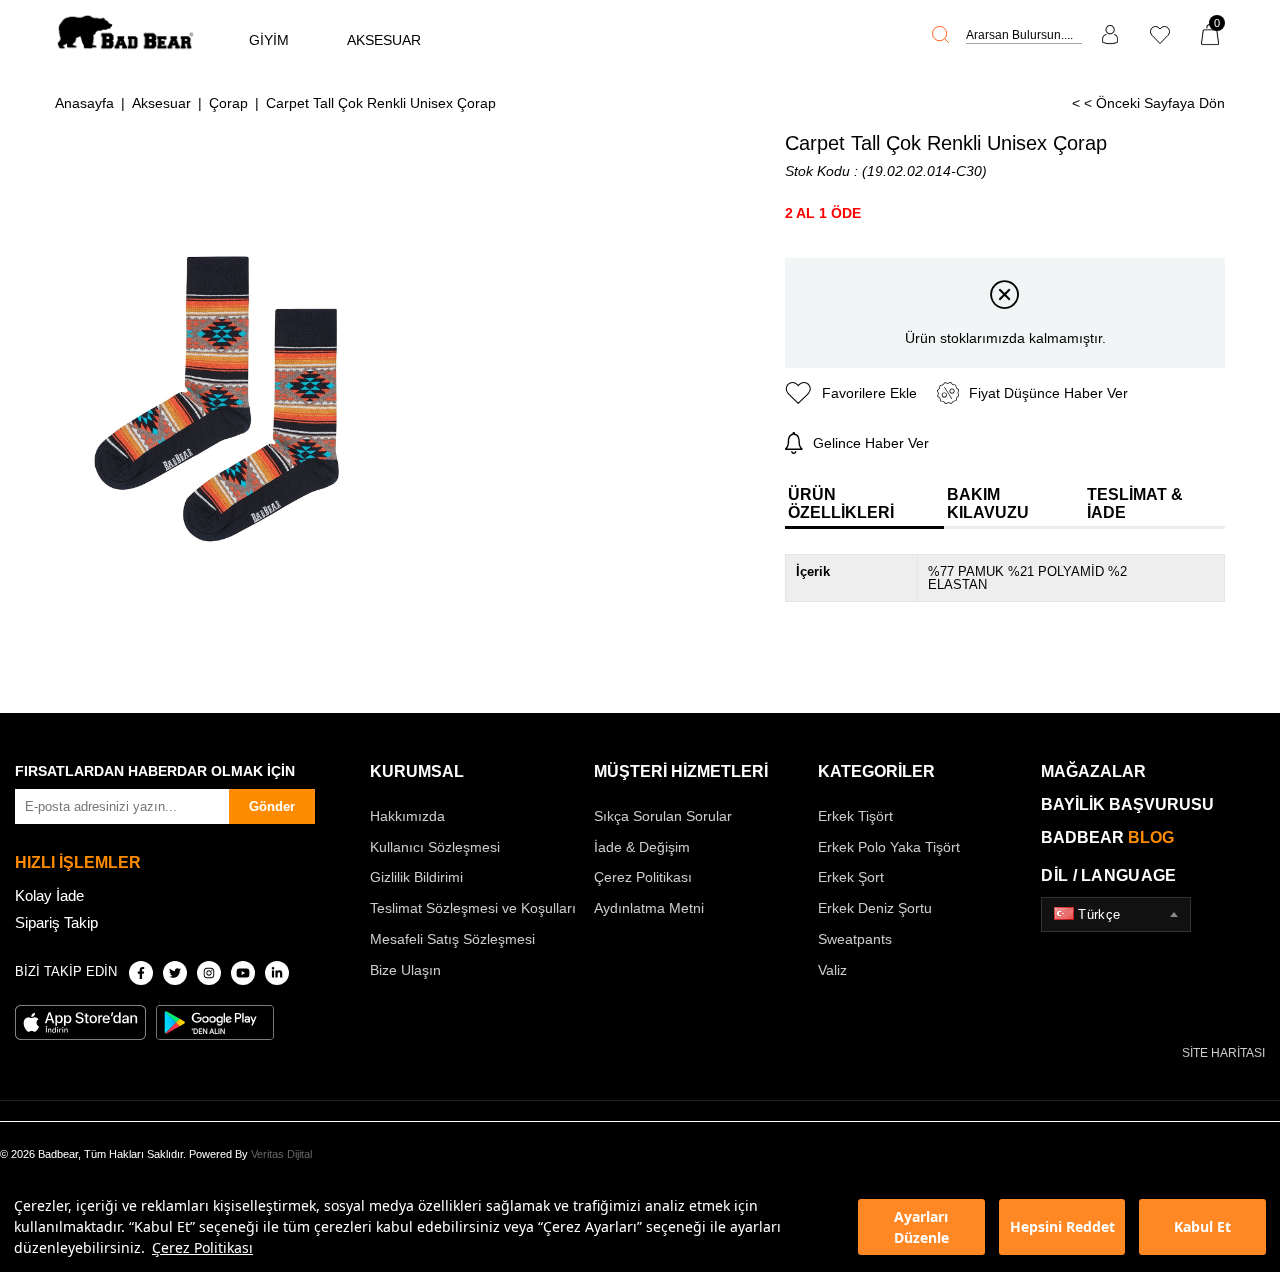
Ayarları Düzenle (921, 1227)
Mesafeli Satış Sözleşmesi (452, 939)
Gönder (272, 806)
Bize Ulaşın (405, 970)
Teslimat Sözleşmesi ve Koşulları (473, 908)
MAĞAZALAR (1093, 771)
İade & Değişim (642, 847)
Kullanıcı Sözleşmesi (435, 847)
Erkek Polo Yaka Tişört (889, 847)
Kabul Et (1202, 1226)
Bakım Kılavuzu (988, 503)
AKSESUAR (384, 40)
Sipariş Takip (56, 922)
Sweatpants (855, 939)
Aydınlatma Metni (649, 908)
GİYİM (269, 40)
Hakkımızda (407, 816)
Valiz (832, 970)
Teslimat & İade (1135, 503)
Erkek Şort (851, 877)
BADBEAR (1107, 837)
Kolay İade (49, 895)
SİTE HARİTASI (1223, 1053)
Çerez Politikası (202, 1247)
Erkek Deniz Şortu (875, 908)
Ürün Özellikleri (841, 503)
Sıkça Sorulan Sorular (663, 816)
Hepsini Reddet (1062, 1226)
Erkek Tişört (855, 816)
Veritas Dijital (281, 1154)
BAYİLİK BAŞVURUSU (1127, 804)
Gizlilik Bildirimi (416, 877)
